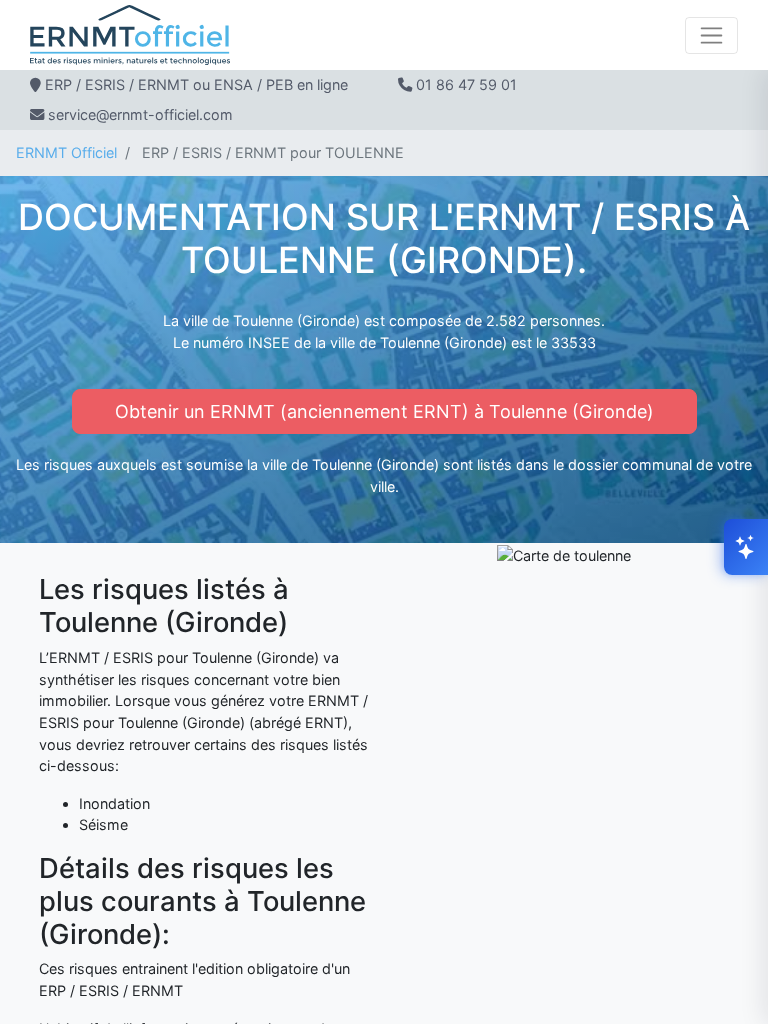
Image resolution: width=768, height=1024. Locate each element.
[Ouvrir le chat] (746, 547)
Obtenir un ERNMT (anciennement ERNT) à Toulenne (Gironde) (384, 411)
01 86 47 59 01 (466, 84)
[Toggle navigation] (711, 35)
